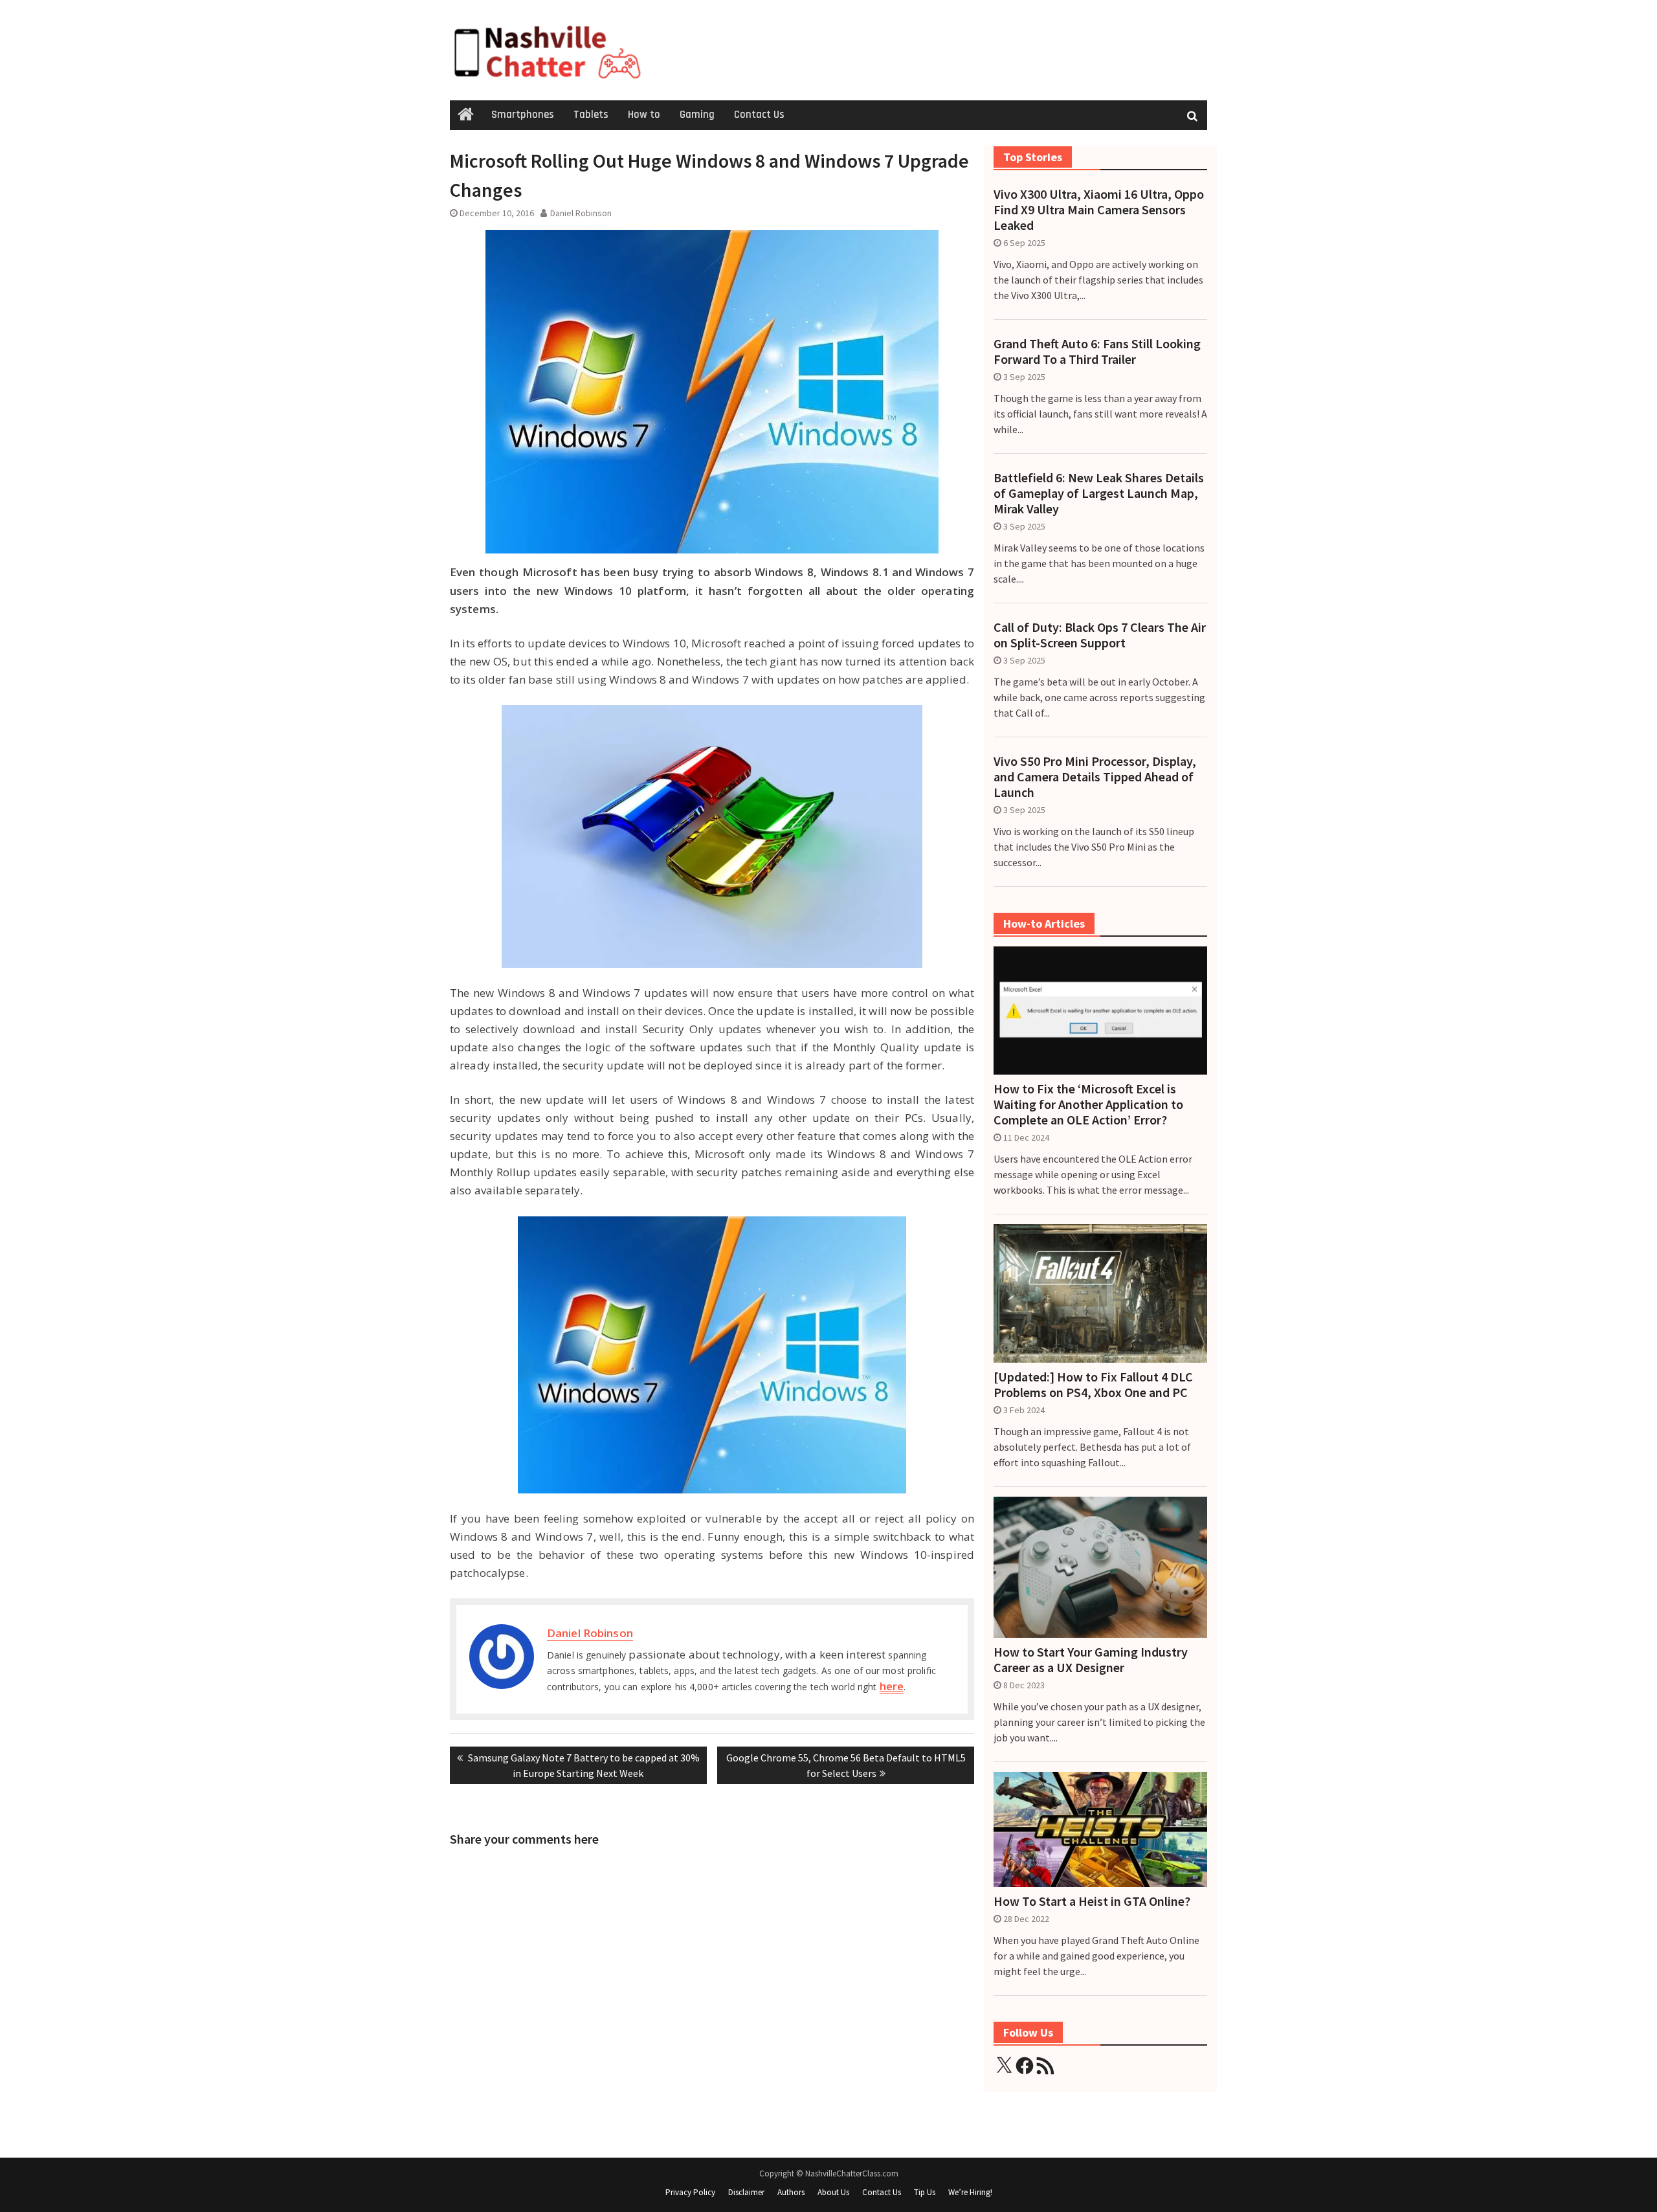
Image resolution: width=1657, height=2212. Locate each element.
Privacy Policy (690, 2192)
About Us (833, 2192)
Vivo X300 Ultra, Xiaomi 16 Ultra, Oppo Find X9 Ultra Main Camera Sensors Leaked (1099, 210)
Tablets (591, 115)
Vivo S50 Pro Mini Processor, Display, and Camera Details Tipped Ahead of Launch (1095, 777)
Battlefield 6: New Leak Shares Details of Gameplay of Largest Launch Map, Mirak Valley (1099, 493)
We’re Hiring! (970, 2192)
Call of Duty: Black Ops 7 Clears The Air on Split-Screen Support (1100, 635)
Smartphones (523, 115)
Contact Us (759, 115)
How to (644, 115)
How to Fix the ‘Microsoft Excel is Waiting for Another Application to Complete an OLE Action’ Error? (1088, 1104)
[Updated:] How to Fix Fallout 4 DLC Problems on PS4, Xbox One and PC (1093, 1385)
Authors (791, 2192)
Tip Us (925, 2192)
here (892, 1686)
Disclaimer (746, 2192)
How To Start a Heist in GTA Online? (1092, 1901)
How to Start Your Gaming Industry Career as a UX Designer (1091, 1660)
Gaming (697, 115)
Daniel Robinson (581, 213)
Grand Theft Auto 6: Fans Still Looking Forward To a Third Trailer (1097, 352)
